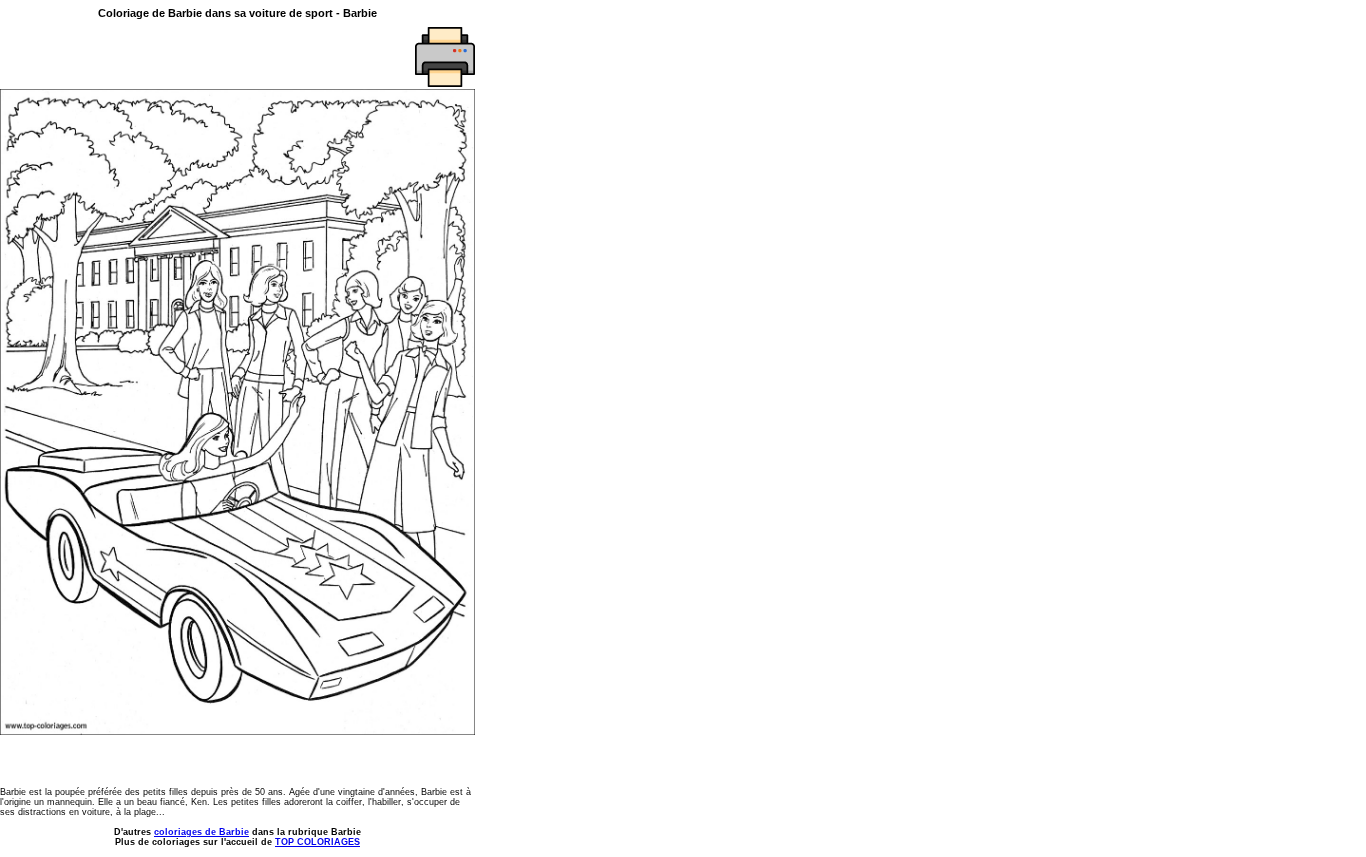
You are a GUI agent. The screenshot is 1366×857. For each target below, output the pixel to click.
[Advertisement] (117, 57)
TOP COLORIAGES (317, 842)
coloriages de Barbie (201, 832)
